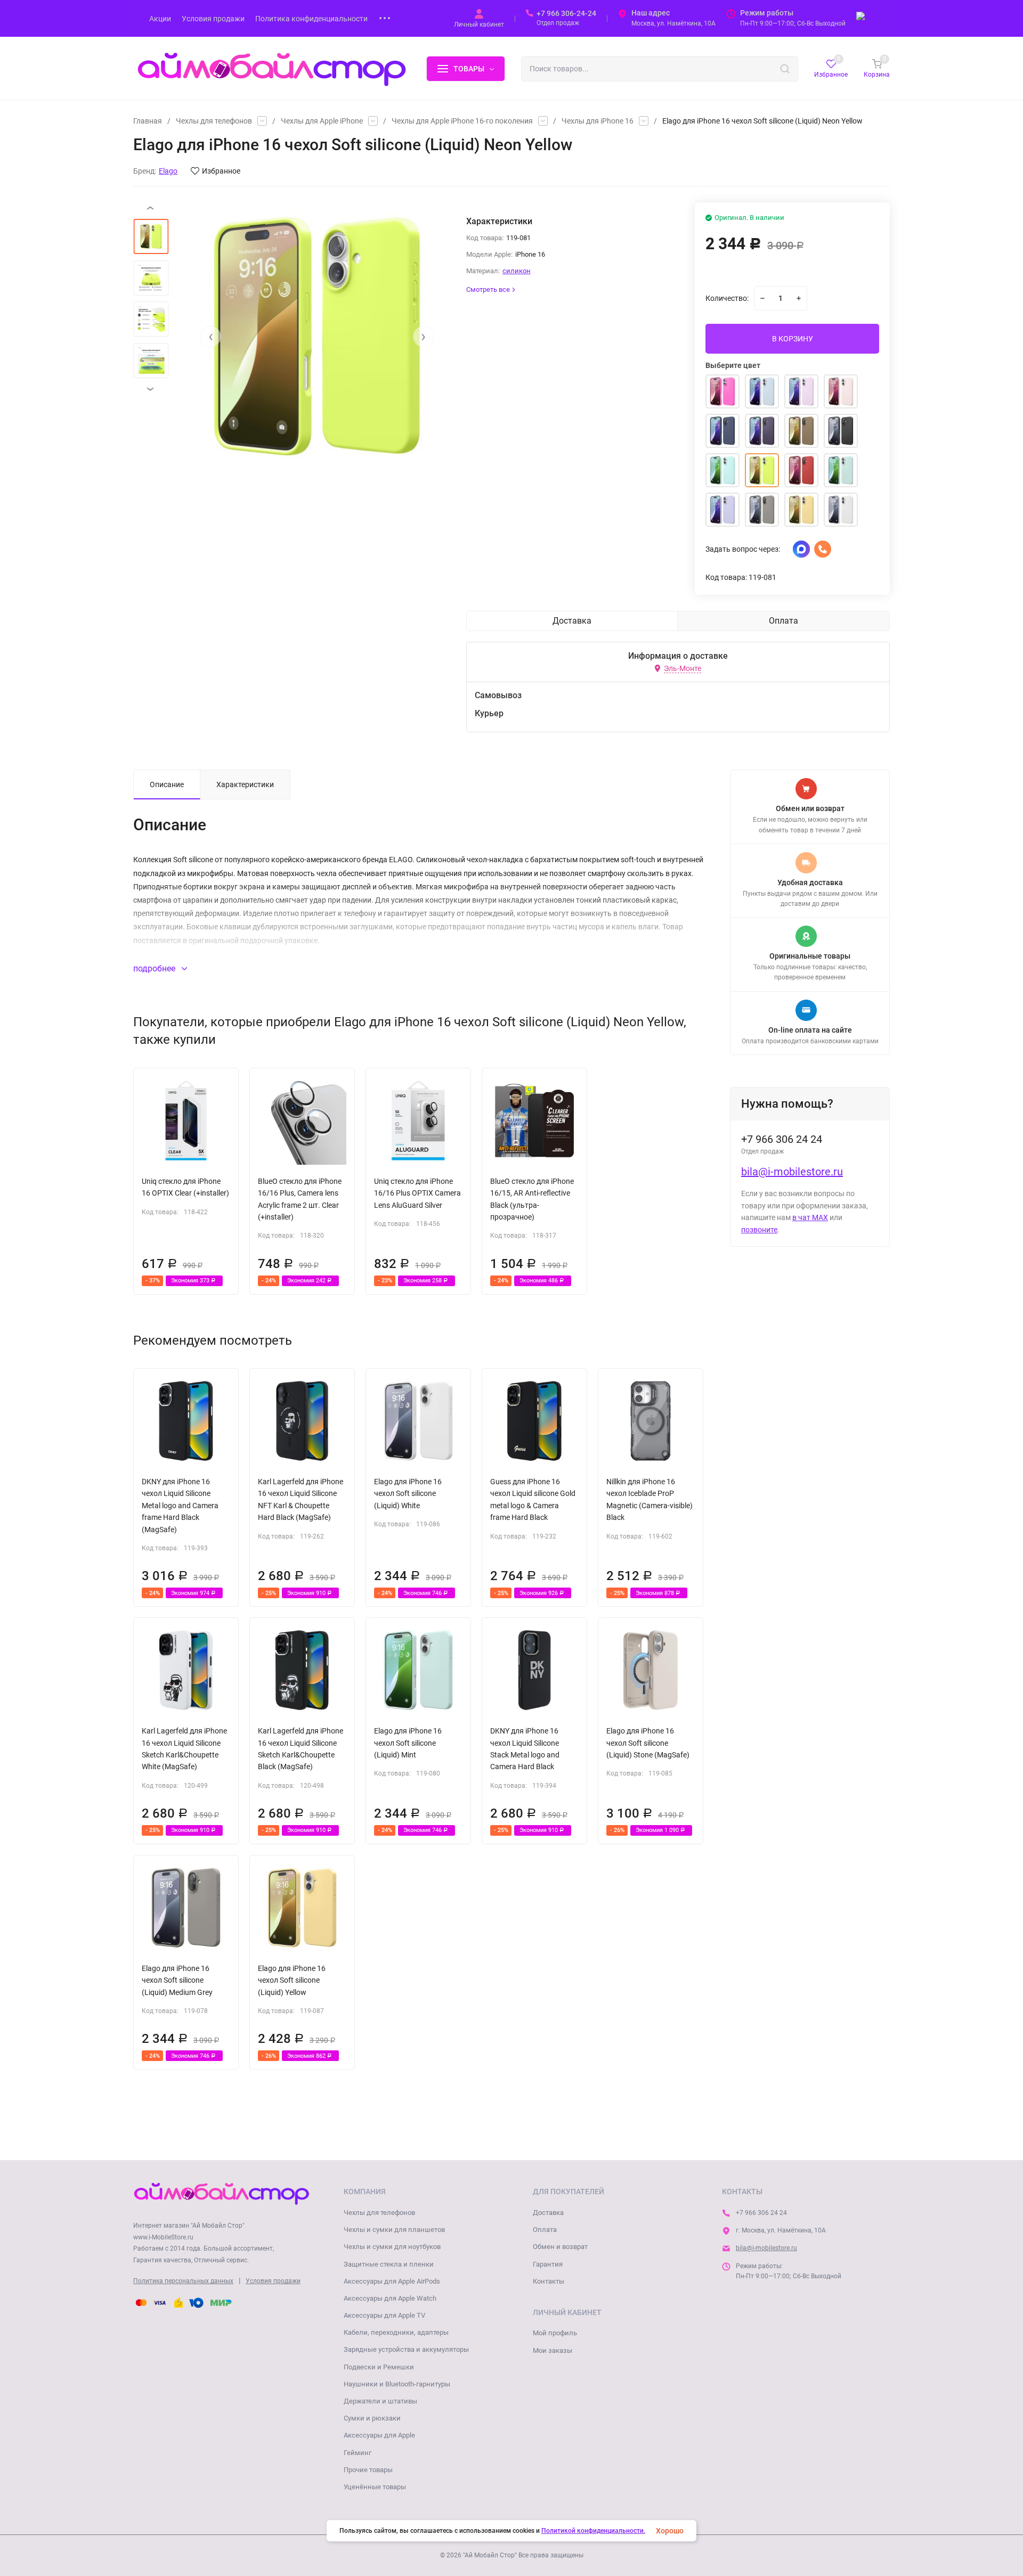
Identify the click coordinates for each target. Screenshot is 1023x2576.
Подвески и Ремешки (379, 2367)
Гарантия (548, 2264)
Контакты (549, 2281)
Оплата (545, 2230)
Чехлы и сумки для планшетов (394, 2230)
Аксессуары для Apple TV (384, 2315)
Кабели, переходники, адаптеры (396, 2332)
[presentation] (210, 337)
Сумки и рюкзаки (372, 2418)
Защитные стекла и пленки (389, 2264)
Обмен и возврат (560, 2247)
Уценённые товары (375, 2487)
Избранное (221, 171)
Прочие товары (368, 2470)
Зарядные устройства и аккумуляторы (406, 2349)
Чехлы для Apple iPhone (322, 121)
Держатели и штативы (380, 2401)
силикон (517, 271)
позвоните (759, 1230)
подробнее (155, 968)
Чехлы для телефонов (214, 121)
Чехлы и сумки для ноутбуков (392, 2247)
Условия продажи (273, 2281)
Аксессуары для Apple (379, 2435)
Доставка (548, 2213)
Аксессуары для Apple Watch (390, 2298)
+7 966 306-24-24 (566, 13)
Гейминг (358, 2453)
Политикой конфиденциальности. (593, 2531)
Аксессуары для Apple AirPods (392, 2281)
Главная (148, 121)
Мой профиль (555, 2333)
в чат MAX (810, 1217)
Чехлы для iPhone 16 (598, 121)
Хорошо (670, 2531)
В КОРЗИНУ (793, 339)
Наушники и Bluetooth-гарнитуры (397, 2384)
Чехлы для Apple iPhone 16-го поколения (462, 121)
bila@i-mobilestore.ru (792, 1172)
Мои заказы (553, 2350)
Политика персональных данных (183, 2281)
